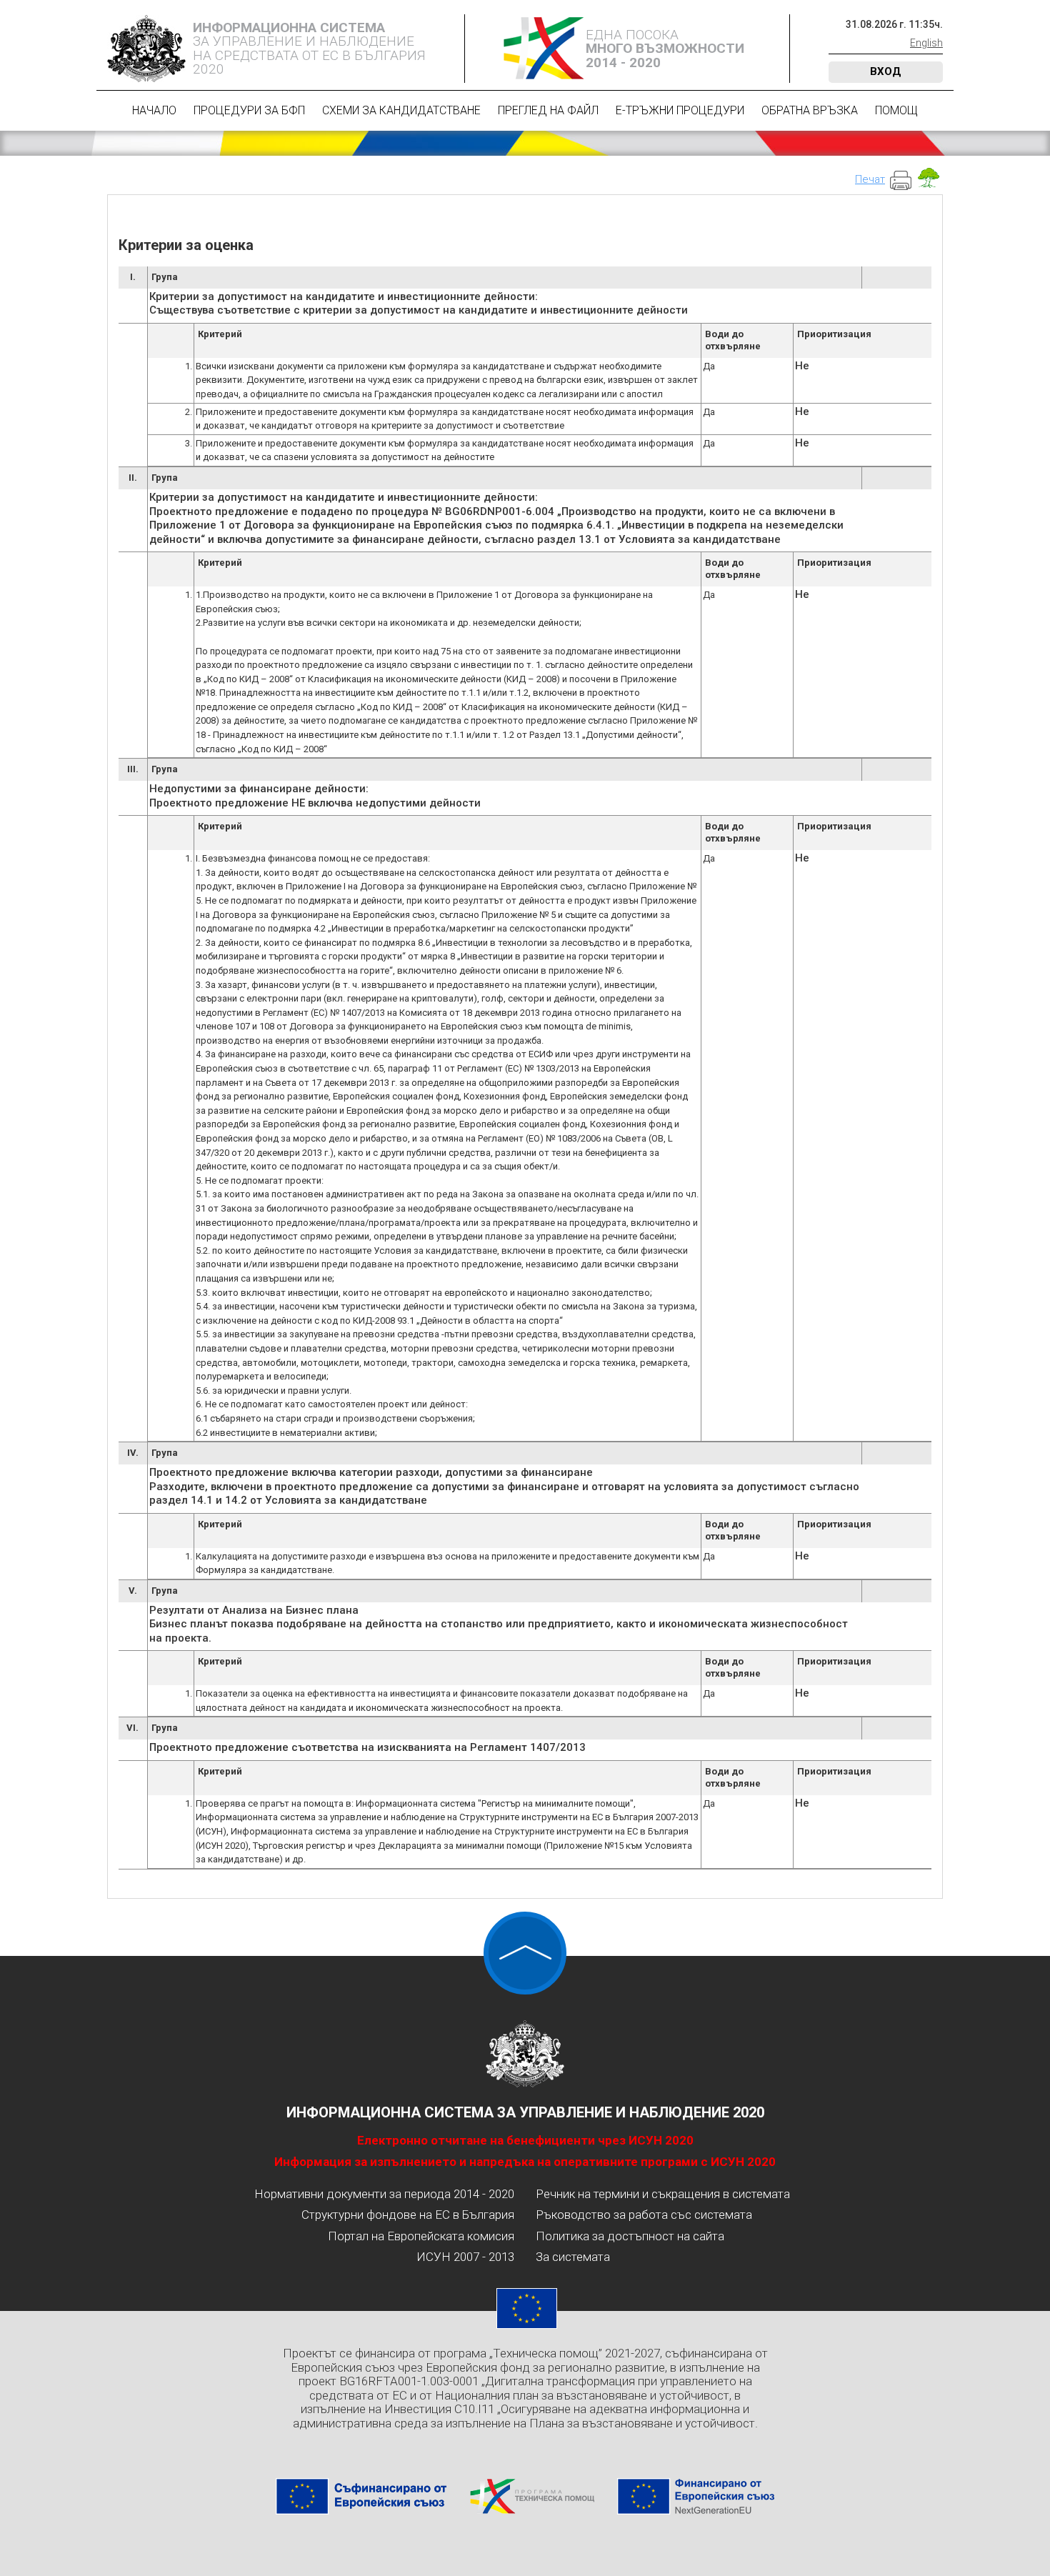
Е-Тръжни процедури (680, 110)
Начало (154, 110)
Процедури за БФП (249, 110)
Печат (870, 179)
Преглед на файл (548, 110)
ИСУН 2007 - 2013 (465, 2257)
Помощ (896, 110)
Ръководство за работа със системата (644, 2215)
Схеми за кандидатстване (401, 110)
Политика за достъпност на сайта (630, 2236)
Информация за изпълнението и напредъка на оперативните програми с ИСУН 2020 (525, 2162)
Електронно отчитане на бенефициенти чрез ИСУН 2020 (525, 2140)
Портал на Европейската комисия (421, 2236)
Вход (886, 71)
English (926, 43)
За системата (573, 2257)
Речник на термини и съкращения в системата (663, 2194)
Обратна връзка (810, 110)
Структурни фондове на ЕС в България (408, 2215)
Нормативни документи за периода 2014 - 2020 (384, 2194)
